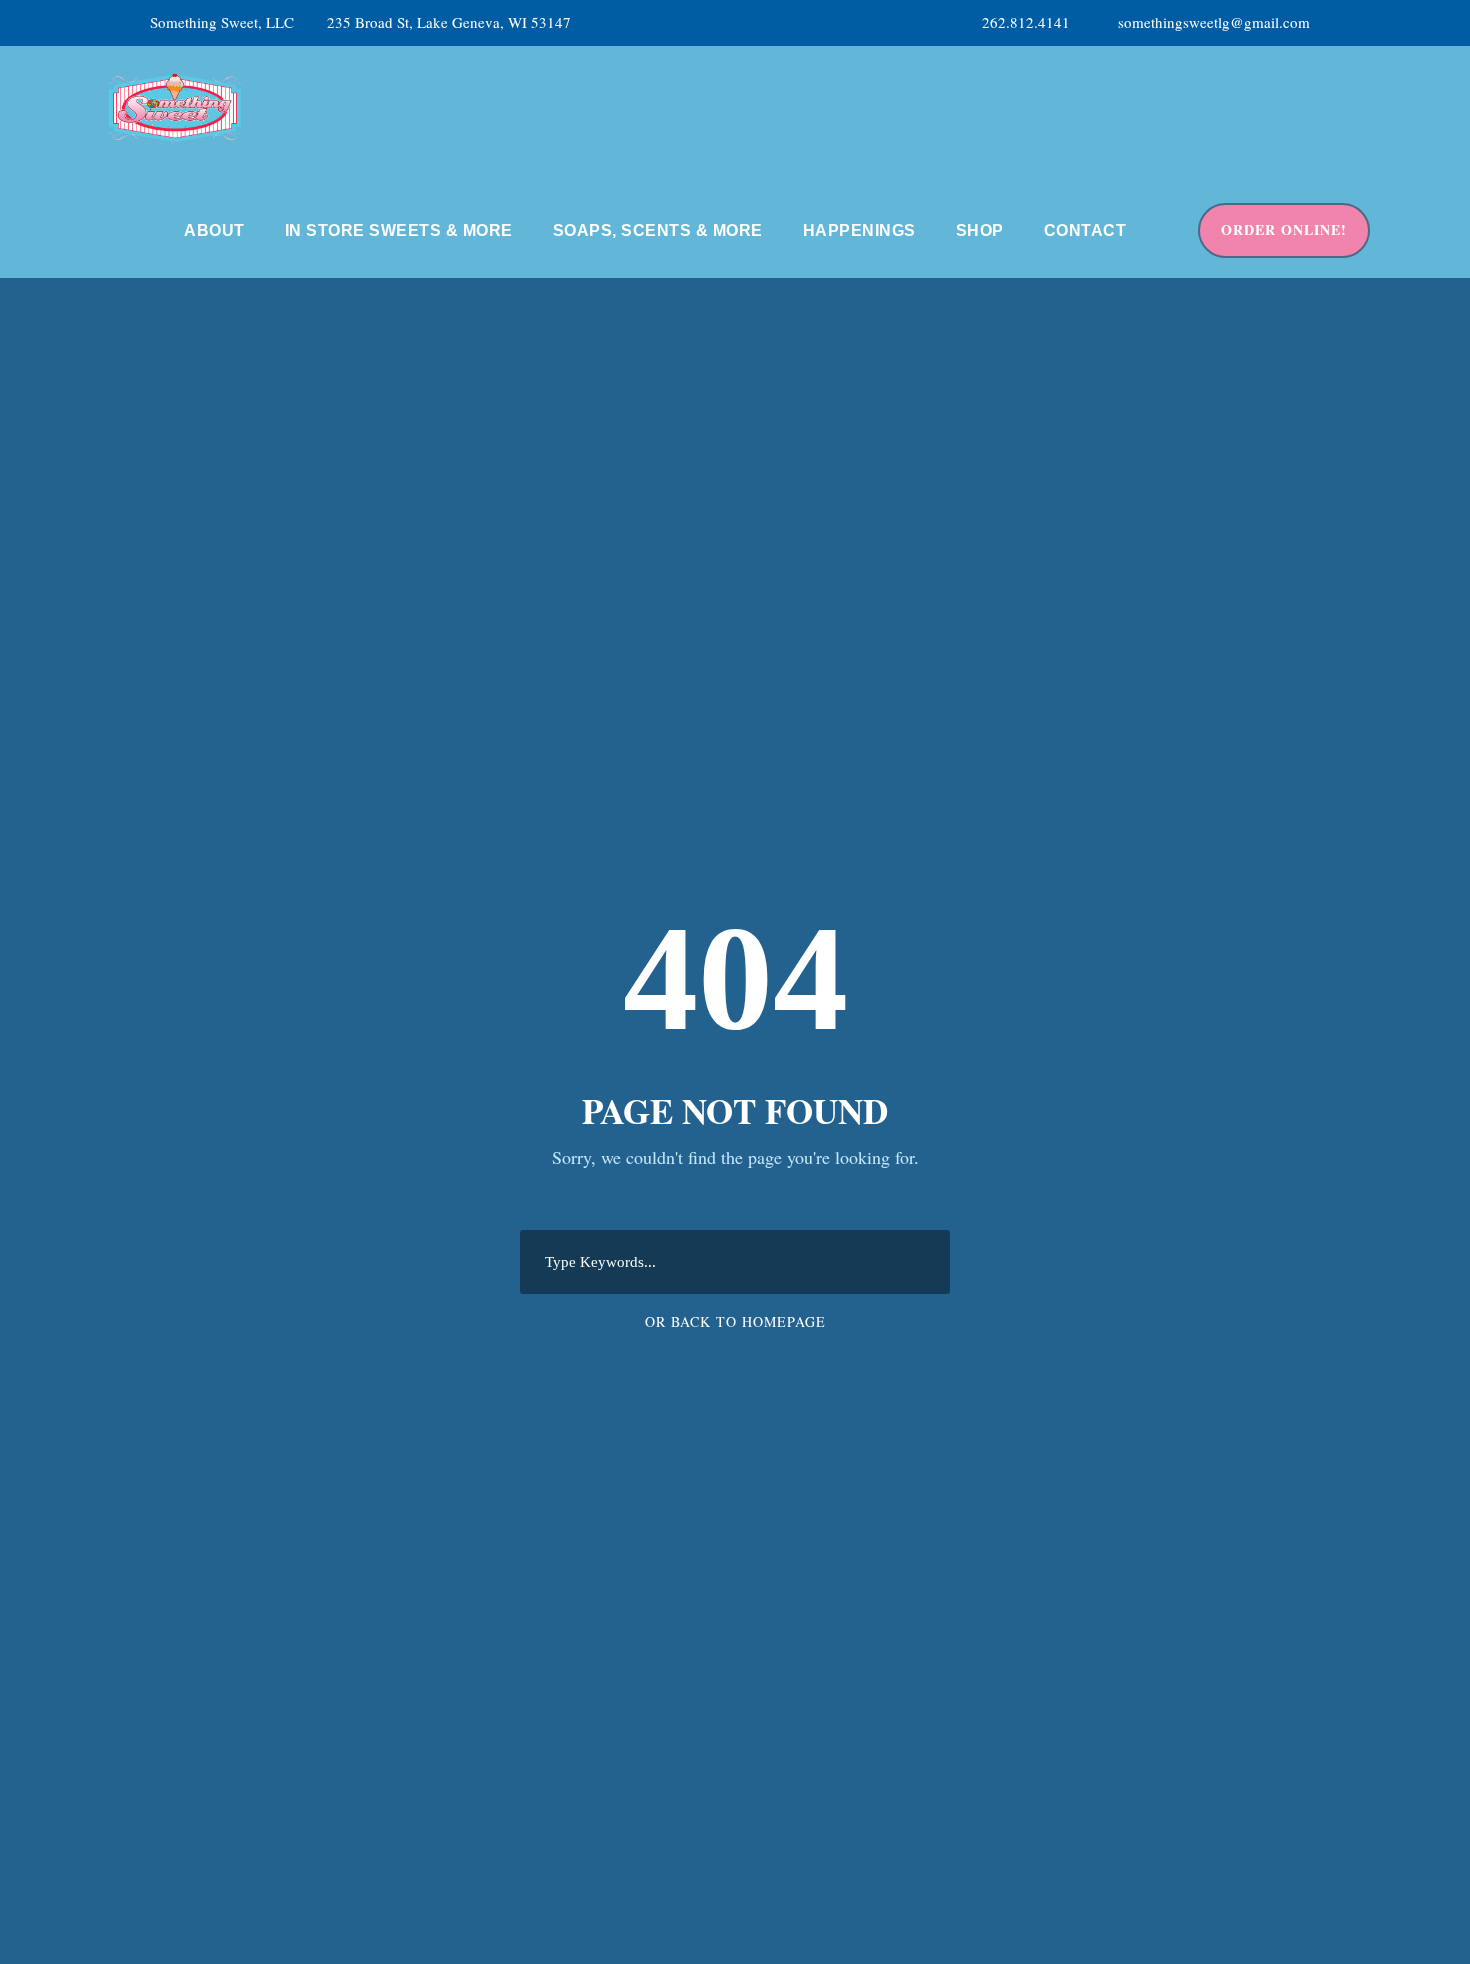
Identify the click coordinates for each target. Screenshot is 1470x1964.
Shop (980, 230)
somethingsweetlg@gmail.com (1214, 22)
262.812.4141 (1026, 22)
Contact (1085, 230)
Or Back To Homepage (735, 1321)
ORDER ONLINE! (1284, 229)
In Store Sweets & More (399, 230)
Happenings (859, 230)
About (214, 230)
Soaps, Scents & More (658, 230)
